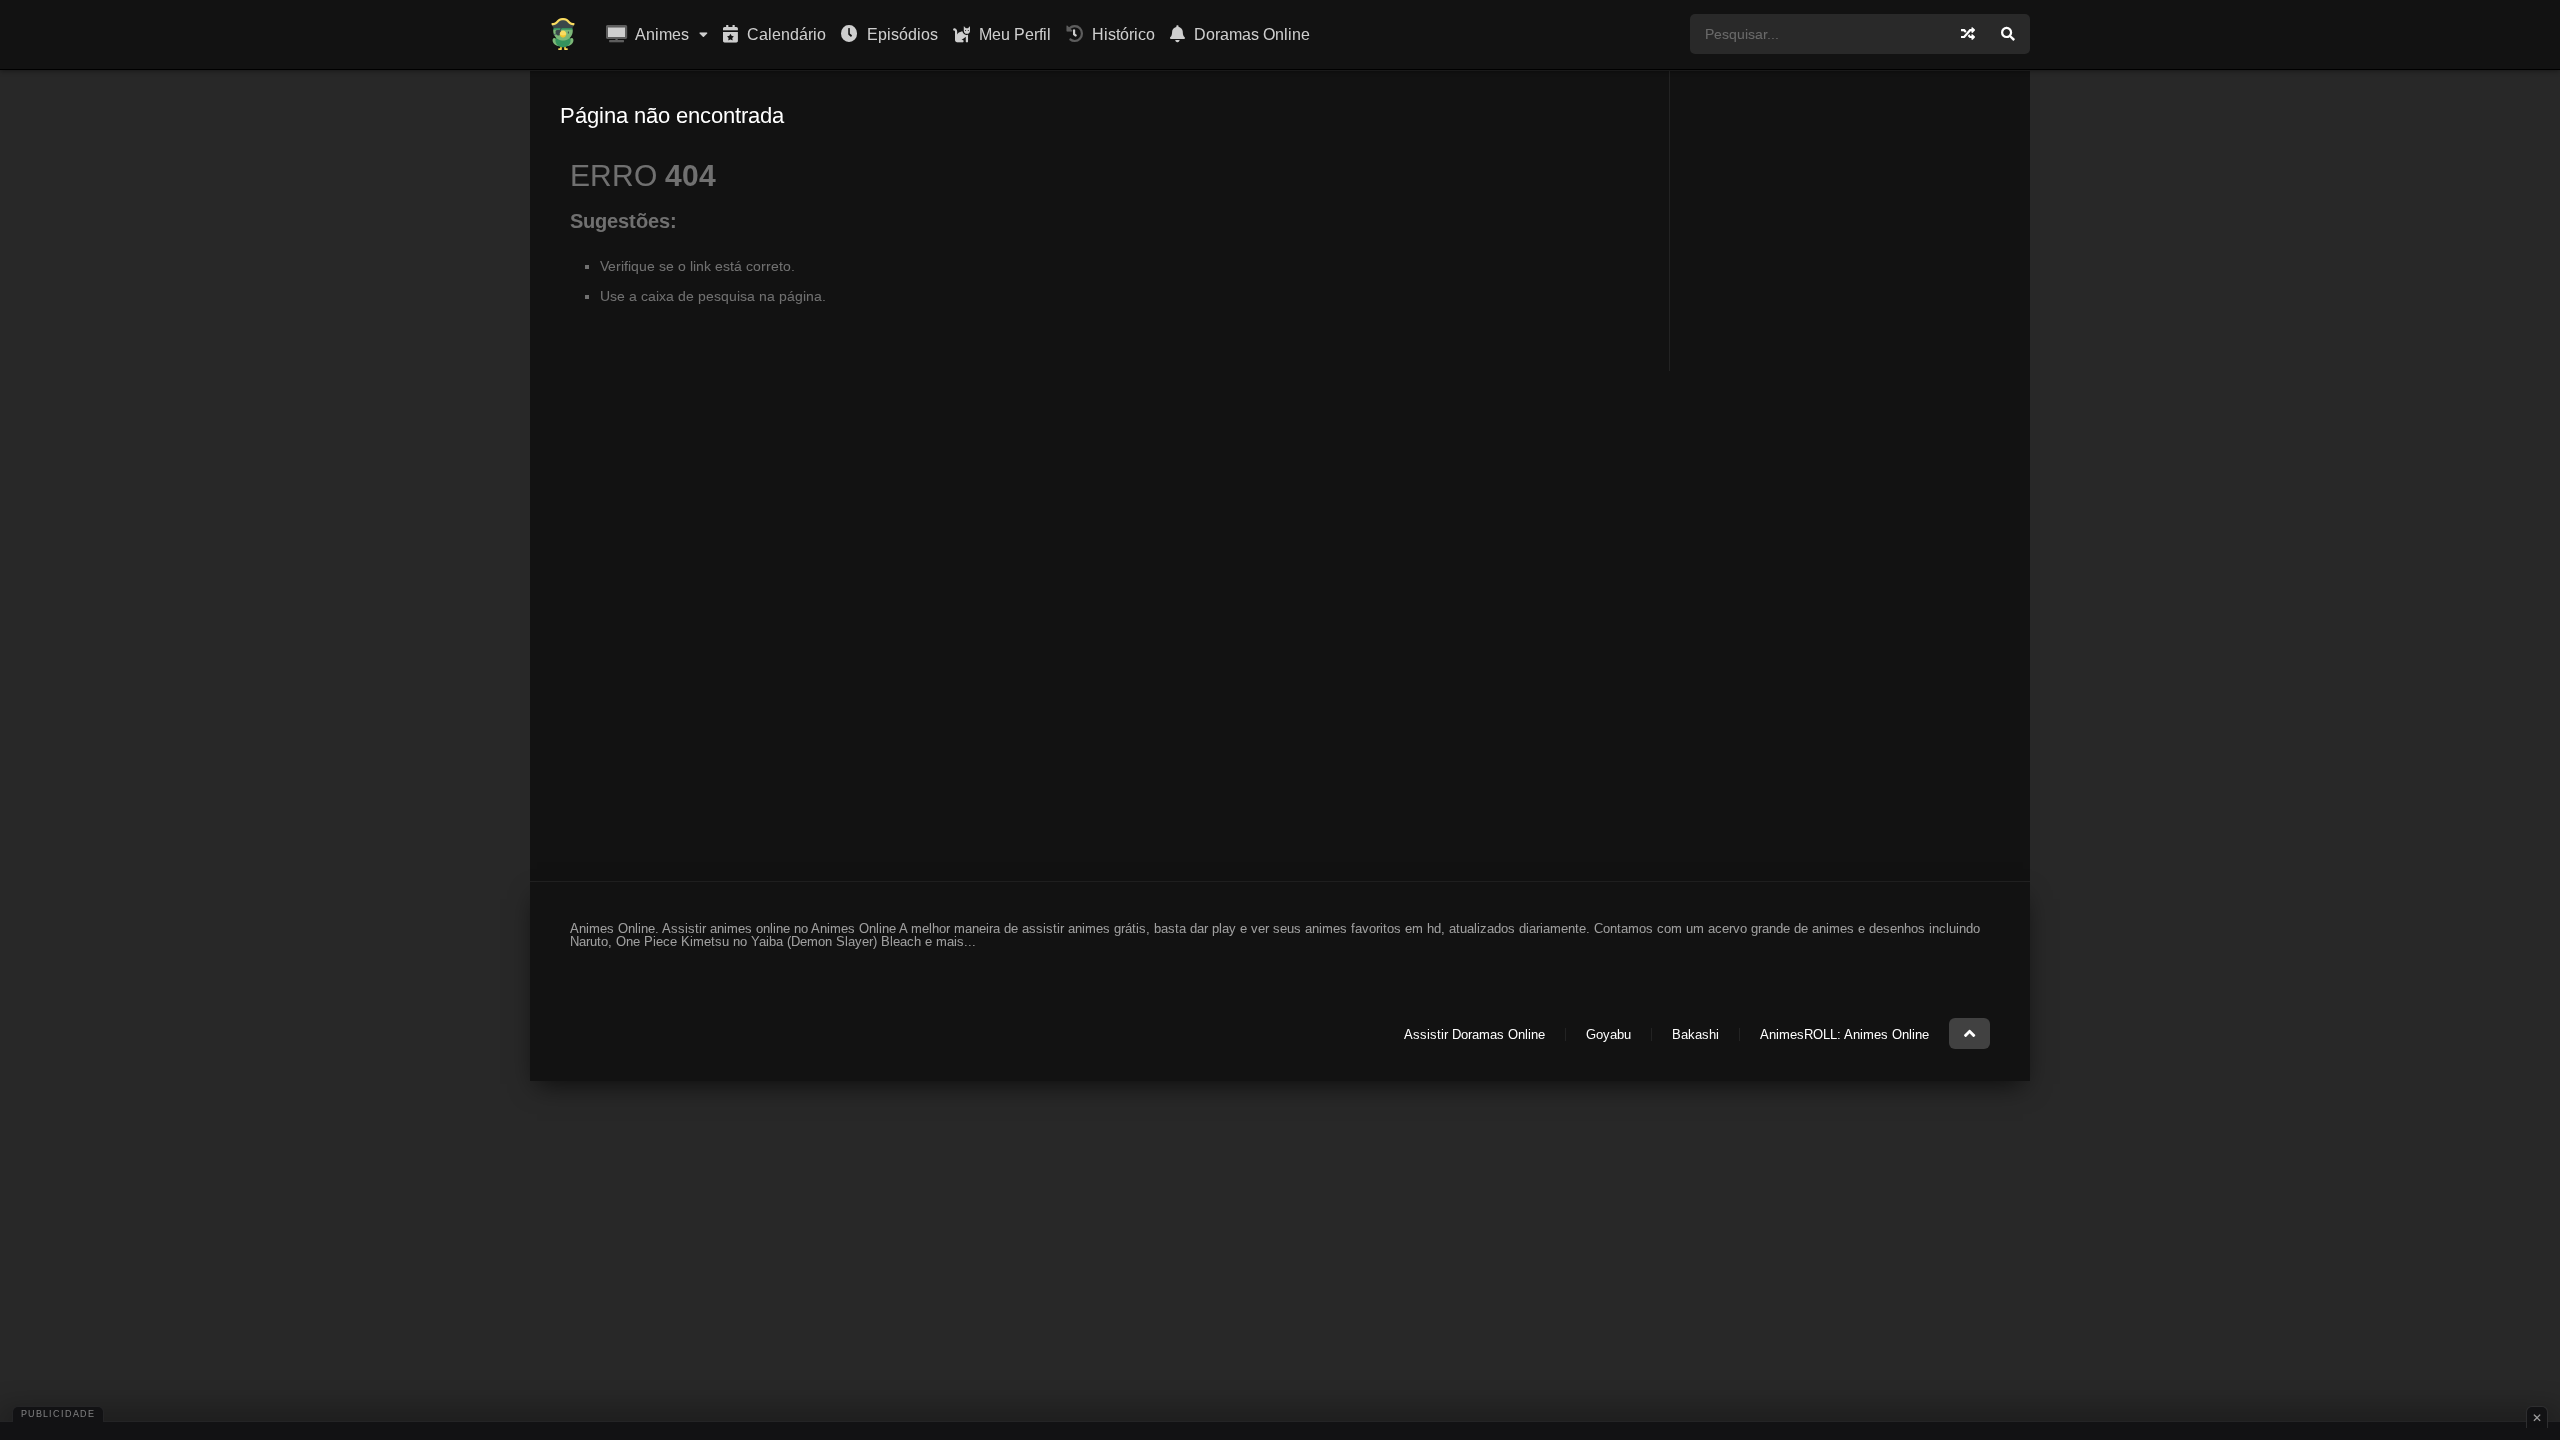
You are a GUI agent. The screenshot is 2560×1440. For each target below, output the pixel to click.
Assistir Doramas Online (1474, 1034)
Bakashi (1695, 1034)
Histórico (1121, 34)
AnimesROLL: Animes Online (1844, 1034)
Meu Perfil (1013, 34)
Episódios (900, 34)
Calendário (784, 34)
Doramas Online (1250, 34)
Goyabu (1608, 1034)
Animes (660, 34)
